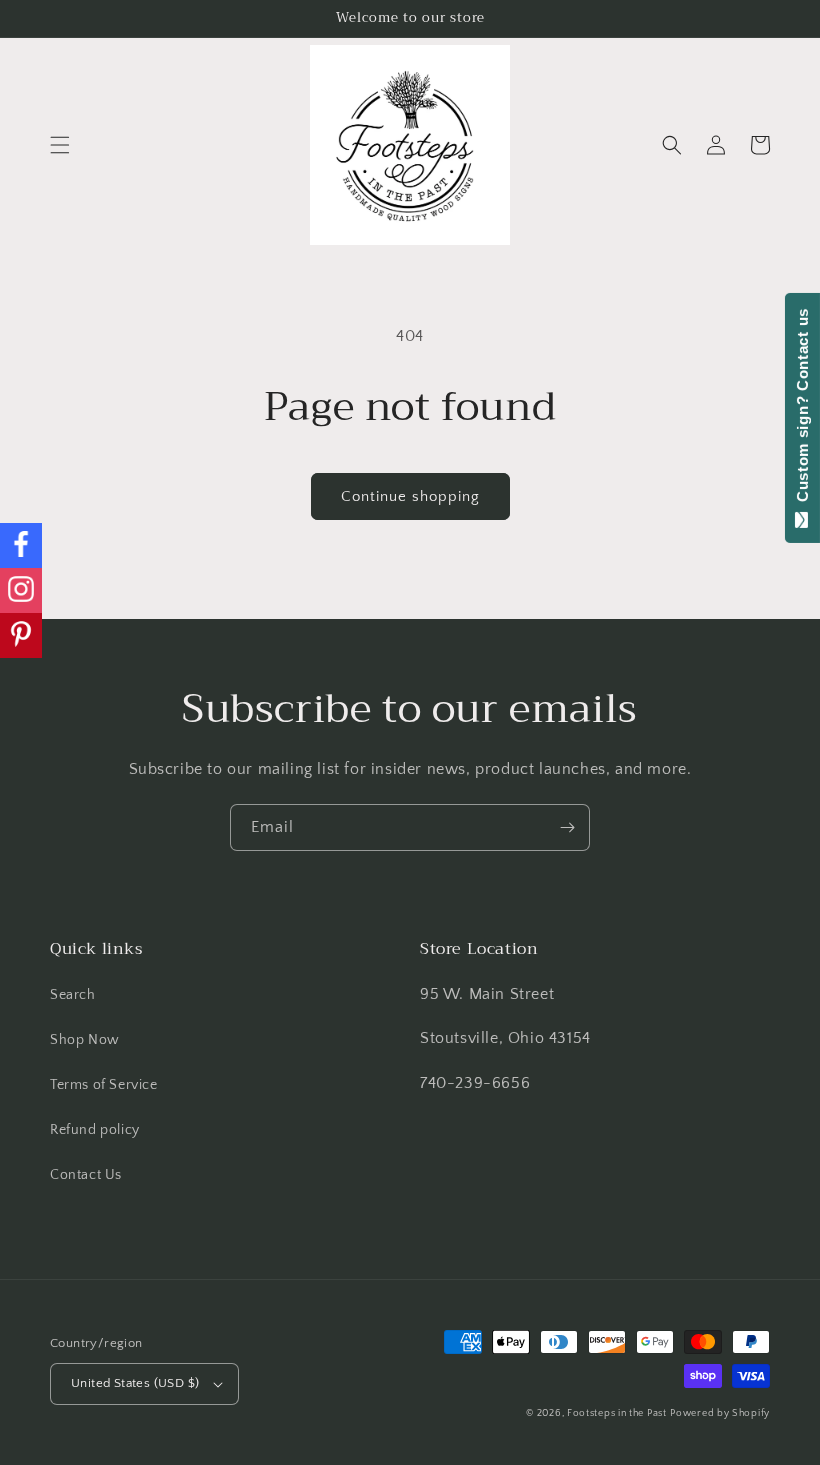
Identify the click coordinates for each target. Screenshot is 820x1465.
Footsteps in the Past (617, 1413)
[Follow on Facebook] (21, 545)
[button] (60, 145)
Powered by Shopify (720, 1413)
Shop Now (85, 1040)
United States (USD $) (135, 1383)
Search (73, 995)
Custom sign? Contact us (802, 410)
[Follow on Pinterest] (21, 635)
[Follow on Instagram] (21, 590)
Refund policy (95, 1130)
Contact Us (86, 1175)
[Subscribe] (567, 827)
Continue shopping (410, 496)
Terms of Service (104, 1085)
